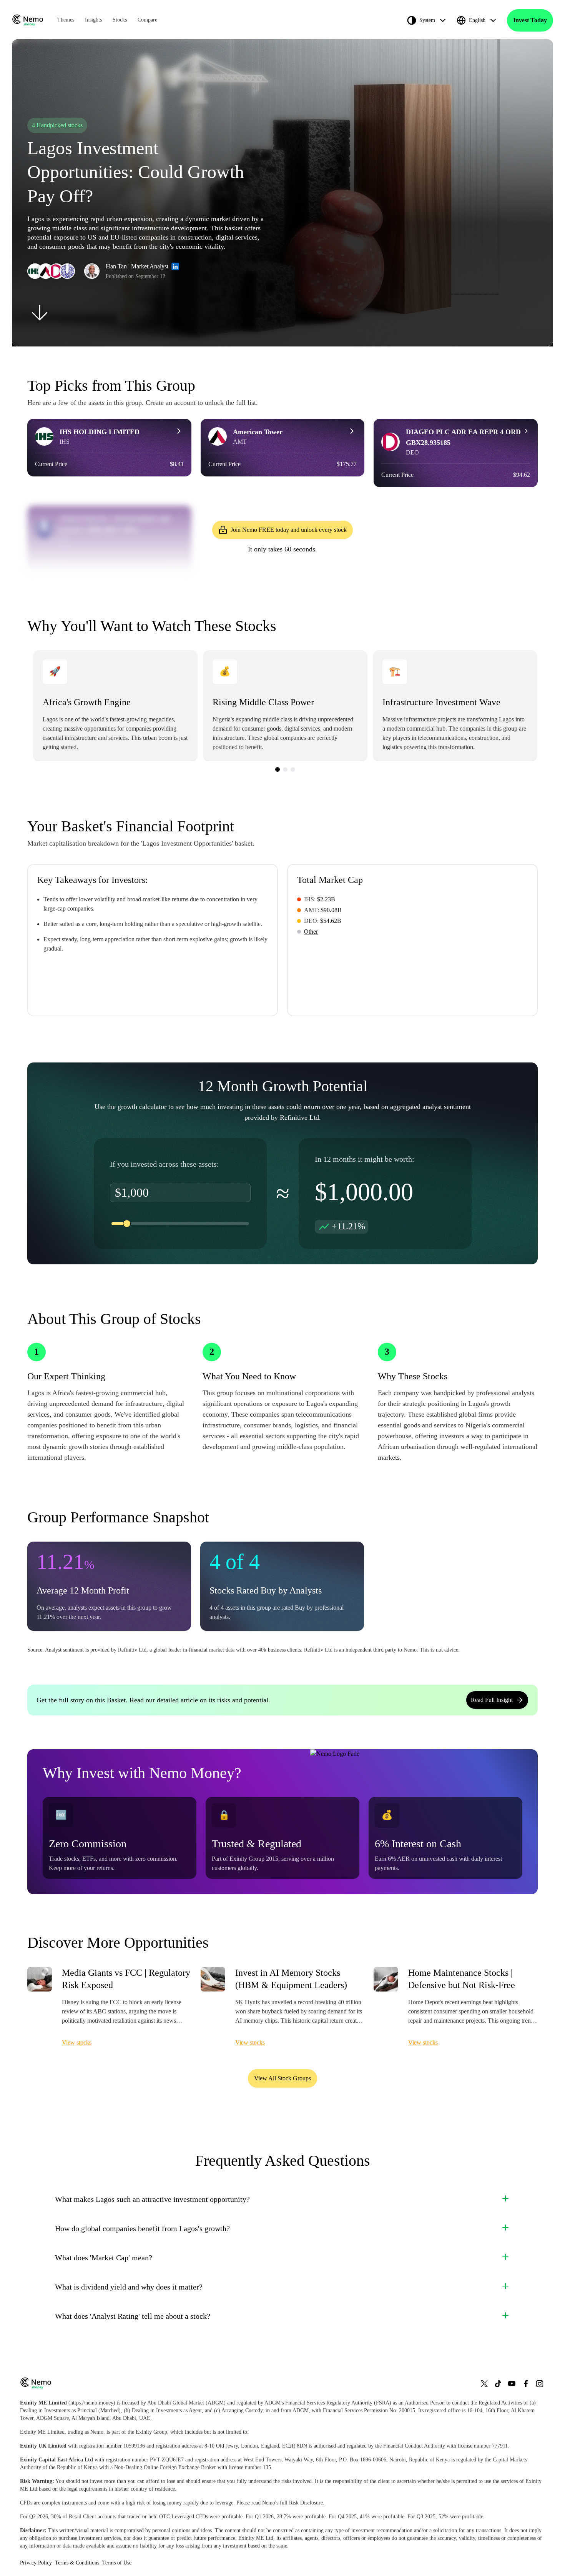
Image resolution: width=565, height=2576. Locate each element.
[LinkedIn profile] (175, 266)
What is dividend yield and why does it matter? (129, 2287)
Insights (93, 20)
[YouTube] (512, 2384)
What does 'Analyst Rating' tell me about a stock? (133, 2316)
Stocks (120, 20)
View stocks (77, 2042)
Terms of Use (117, 2563)
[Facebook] (526, 2384)
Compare (147, 20)
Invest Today (530, 20)
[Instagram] (540, 2384)
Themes (66, 20)
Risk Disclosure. (307, 2503)
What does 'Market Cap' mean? (104, 2258)
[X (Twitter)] (484, 2384)
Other (311, 932)
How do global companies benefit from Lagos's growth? (142, 2228)
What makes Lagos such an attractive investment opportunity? (152, 2199)
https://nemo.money (92, 2403)
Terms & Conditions (77, 2563)
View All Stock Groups (282, 2078)
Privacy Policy (36, 2563)
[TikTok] (498, 2384)
